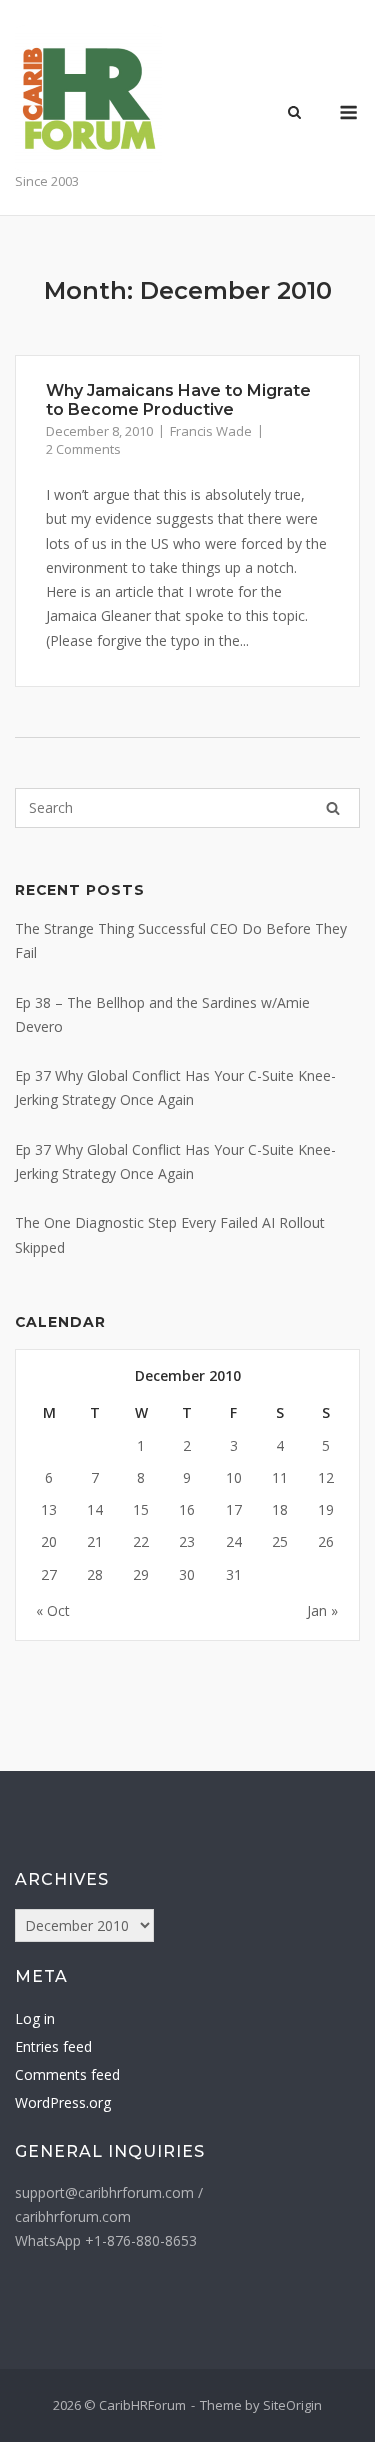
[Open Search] (294, 114)
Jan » (322, 1610)
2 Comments (83, 449)
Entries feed (53, 2046)
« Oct (53, 1610)
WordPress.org (63, 2102)
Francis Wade (211, 431)
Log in (35, 2018)
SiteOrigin (292, 2405)
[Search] (333, 808)
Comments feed (67, 2074)
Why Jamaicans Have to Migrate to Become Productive (178, 400)
